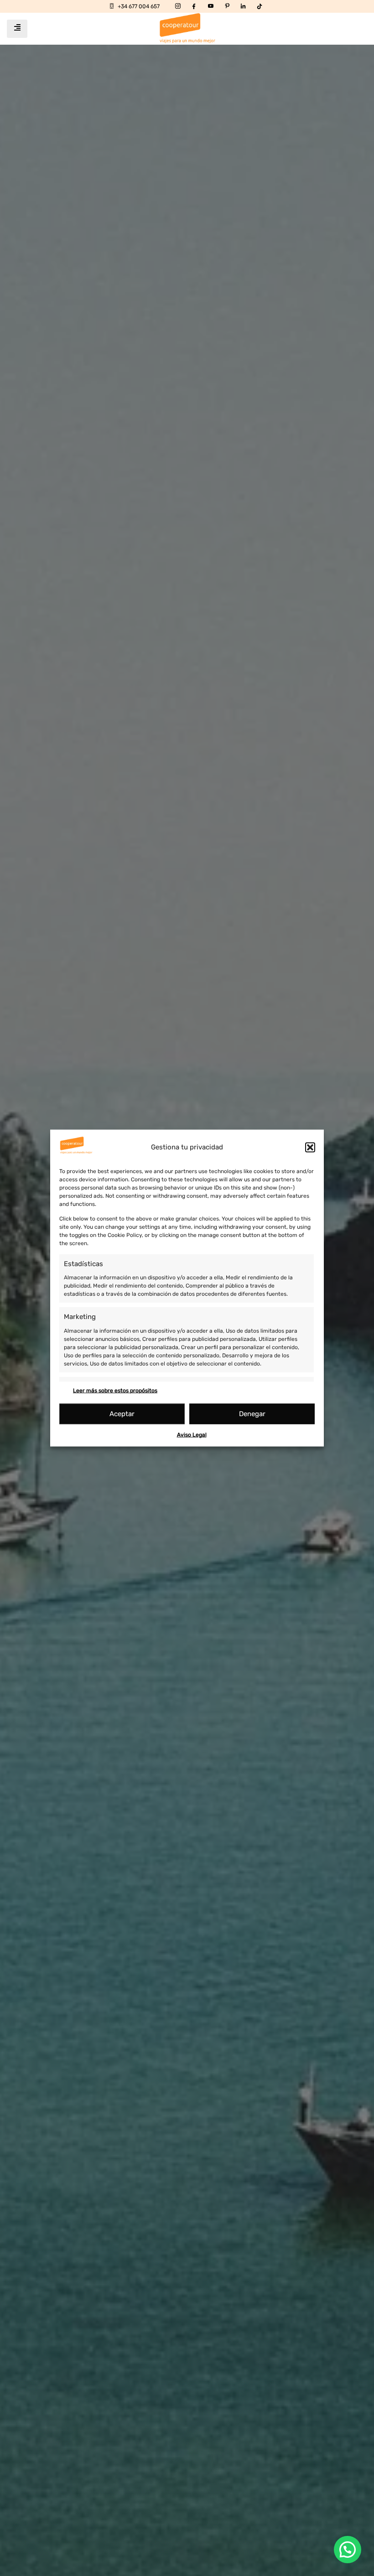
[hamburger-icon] (17, 29)
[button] (310, 1147)
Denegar (252, 1414)
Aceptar (122, 1414)
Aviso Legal (192, 1434)
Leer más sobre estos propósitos (115, 1390)
